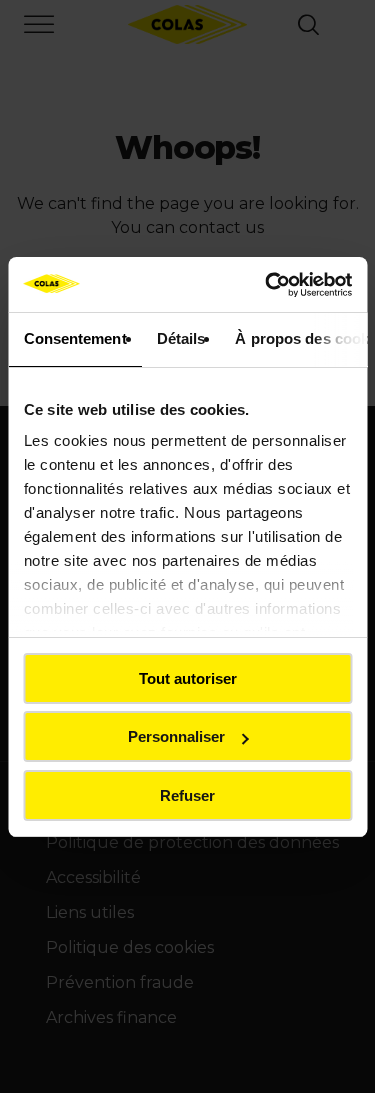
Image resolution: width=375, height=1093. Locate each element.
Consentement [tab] (74, 338)
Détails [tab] (180, 338)
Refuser (187, 795)
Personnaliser (176, 736)
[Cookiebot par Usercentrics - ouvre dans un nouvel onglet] (267, 285)
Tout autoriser (188, 678)
